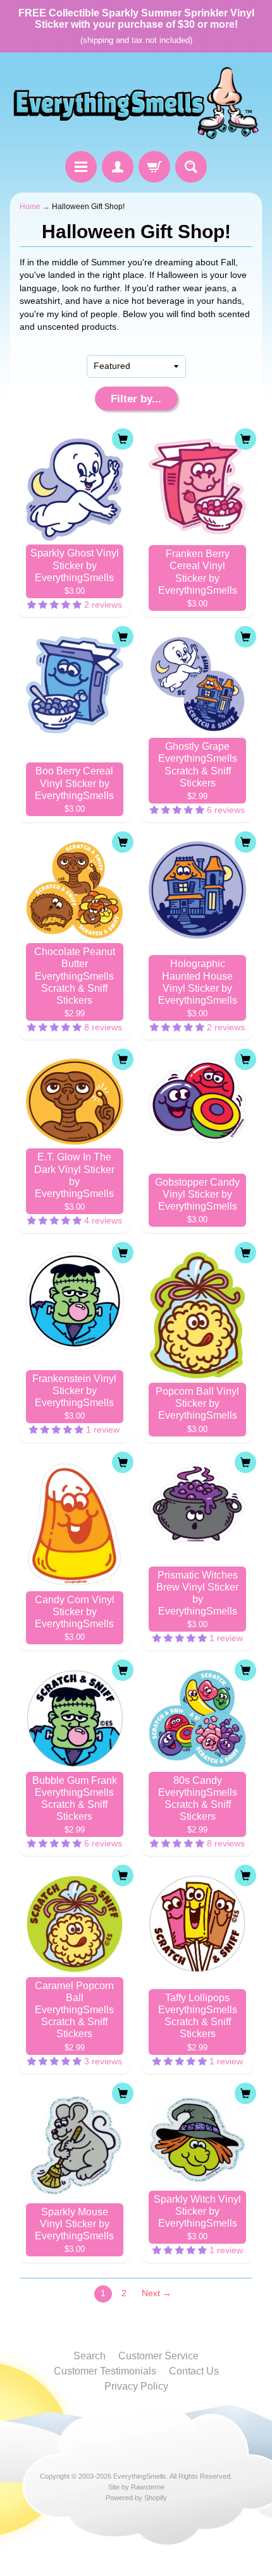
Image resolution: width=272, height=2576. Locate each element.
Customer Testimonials (105, 2371)
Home (30, 207)
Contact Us (194, 2371)
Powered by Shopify (136, 2498)
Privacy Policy (136, 2386)
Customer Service (158, 2356)
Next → (157, 2293)
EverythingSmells (140, 2476)
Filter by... (136, 399)
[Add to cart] (123, 439)
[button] (56, 605)
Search (90, 2356)
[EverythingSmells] (136, 104)
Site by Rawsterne (136, 2487)
